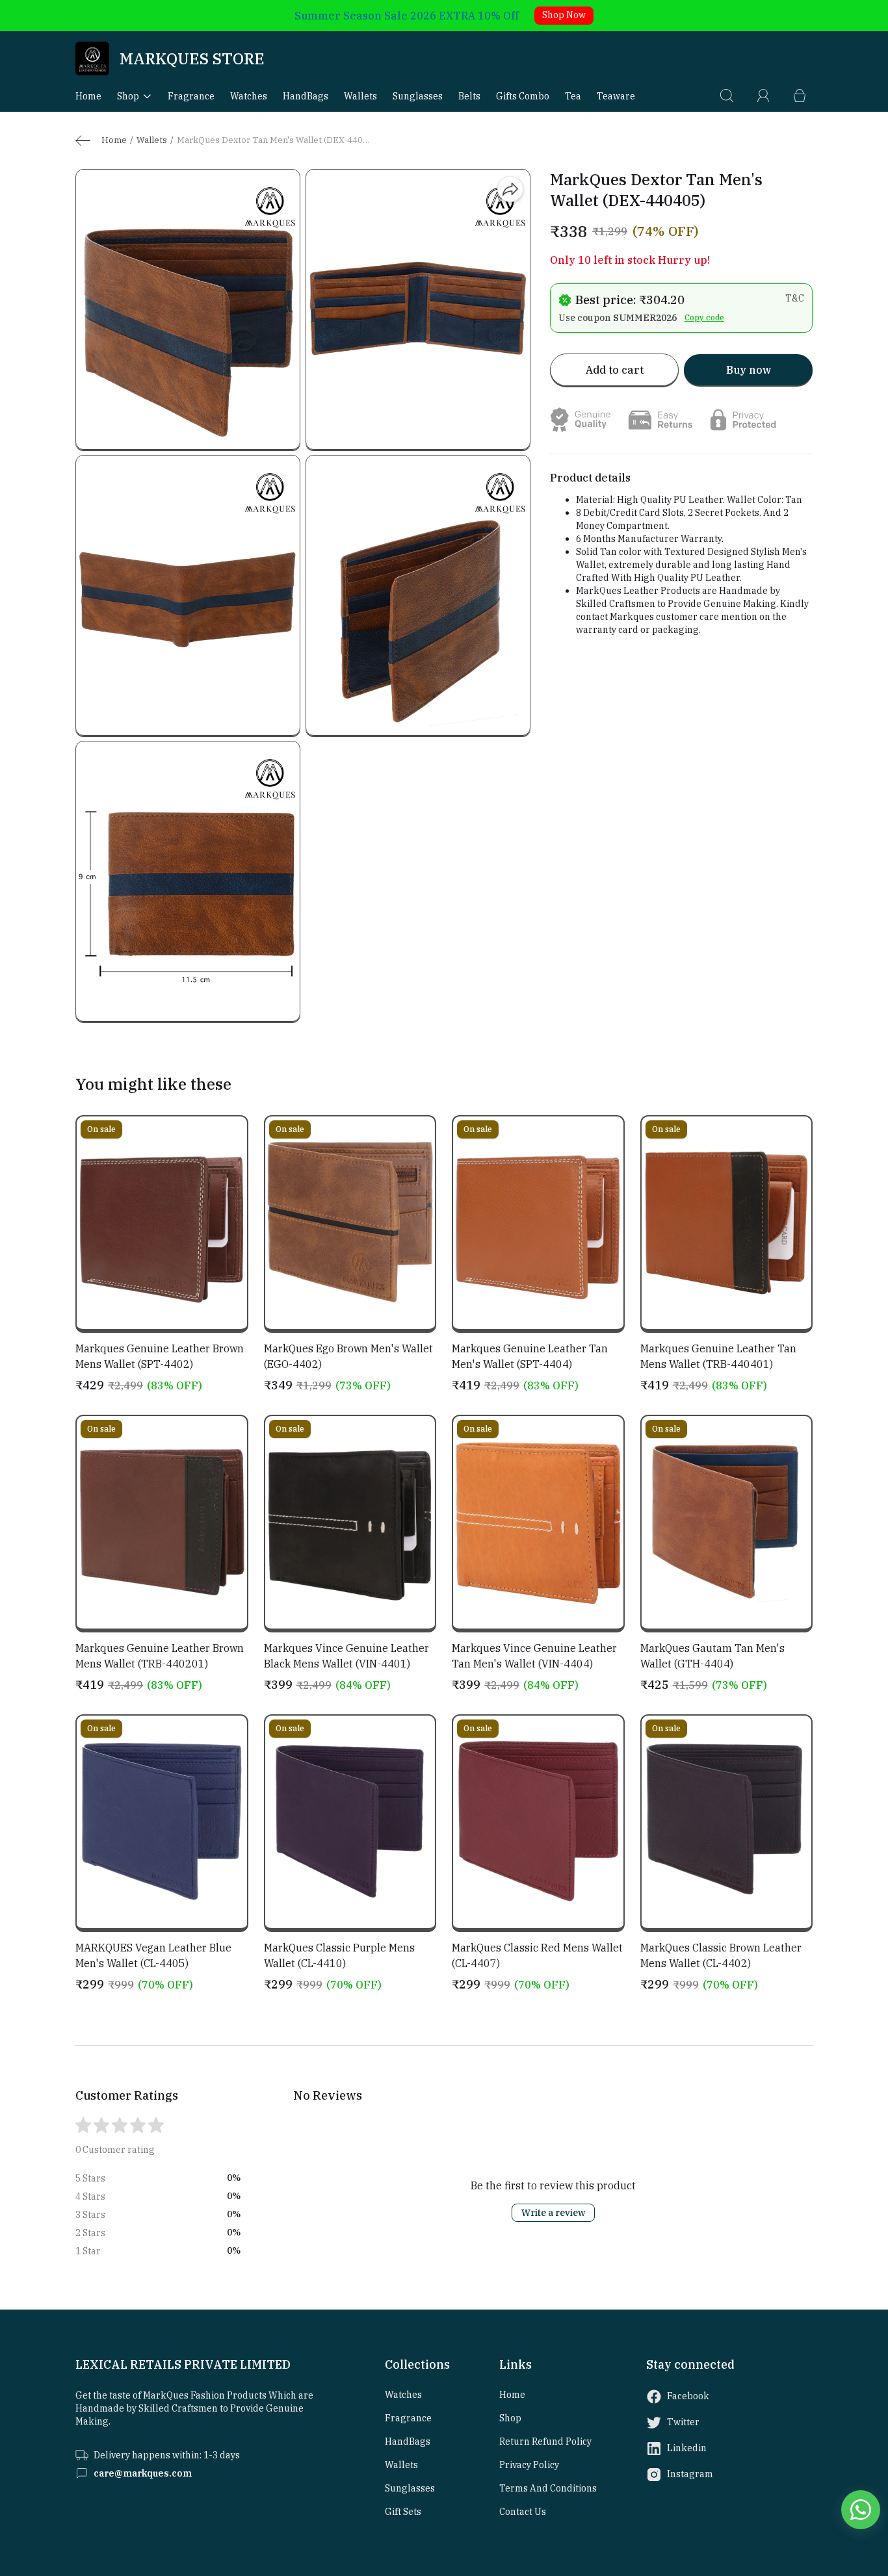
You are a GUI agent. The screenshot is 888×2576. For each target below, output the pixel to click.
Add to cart (615, 370)
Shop (128, 96)
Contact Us (523, 2512)
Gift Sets (403, 2512)
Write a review (553, 2213)
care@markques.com (143, 2473)
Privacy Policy (529, 2465)
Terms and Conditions (548, 2488)
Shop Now (564, 15)
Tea (573, 96)
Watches (249, 96)
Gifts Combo (523, 96)
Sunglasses (418, 96)
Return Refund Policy (545, 2441)
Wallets (360, 96)
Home (88, 96)
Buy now (749, 370)
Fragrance (191, 96)
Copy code (704, 317)
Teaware (616, 96)
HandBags (306, 96)
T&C (795, 298)
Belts (469, 96)
